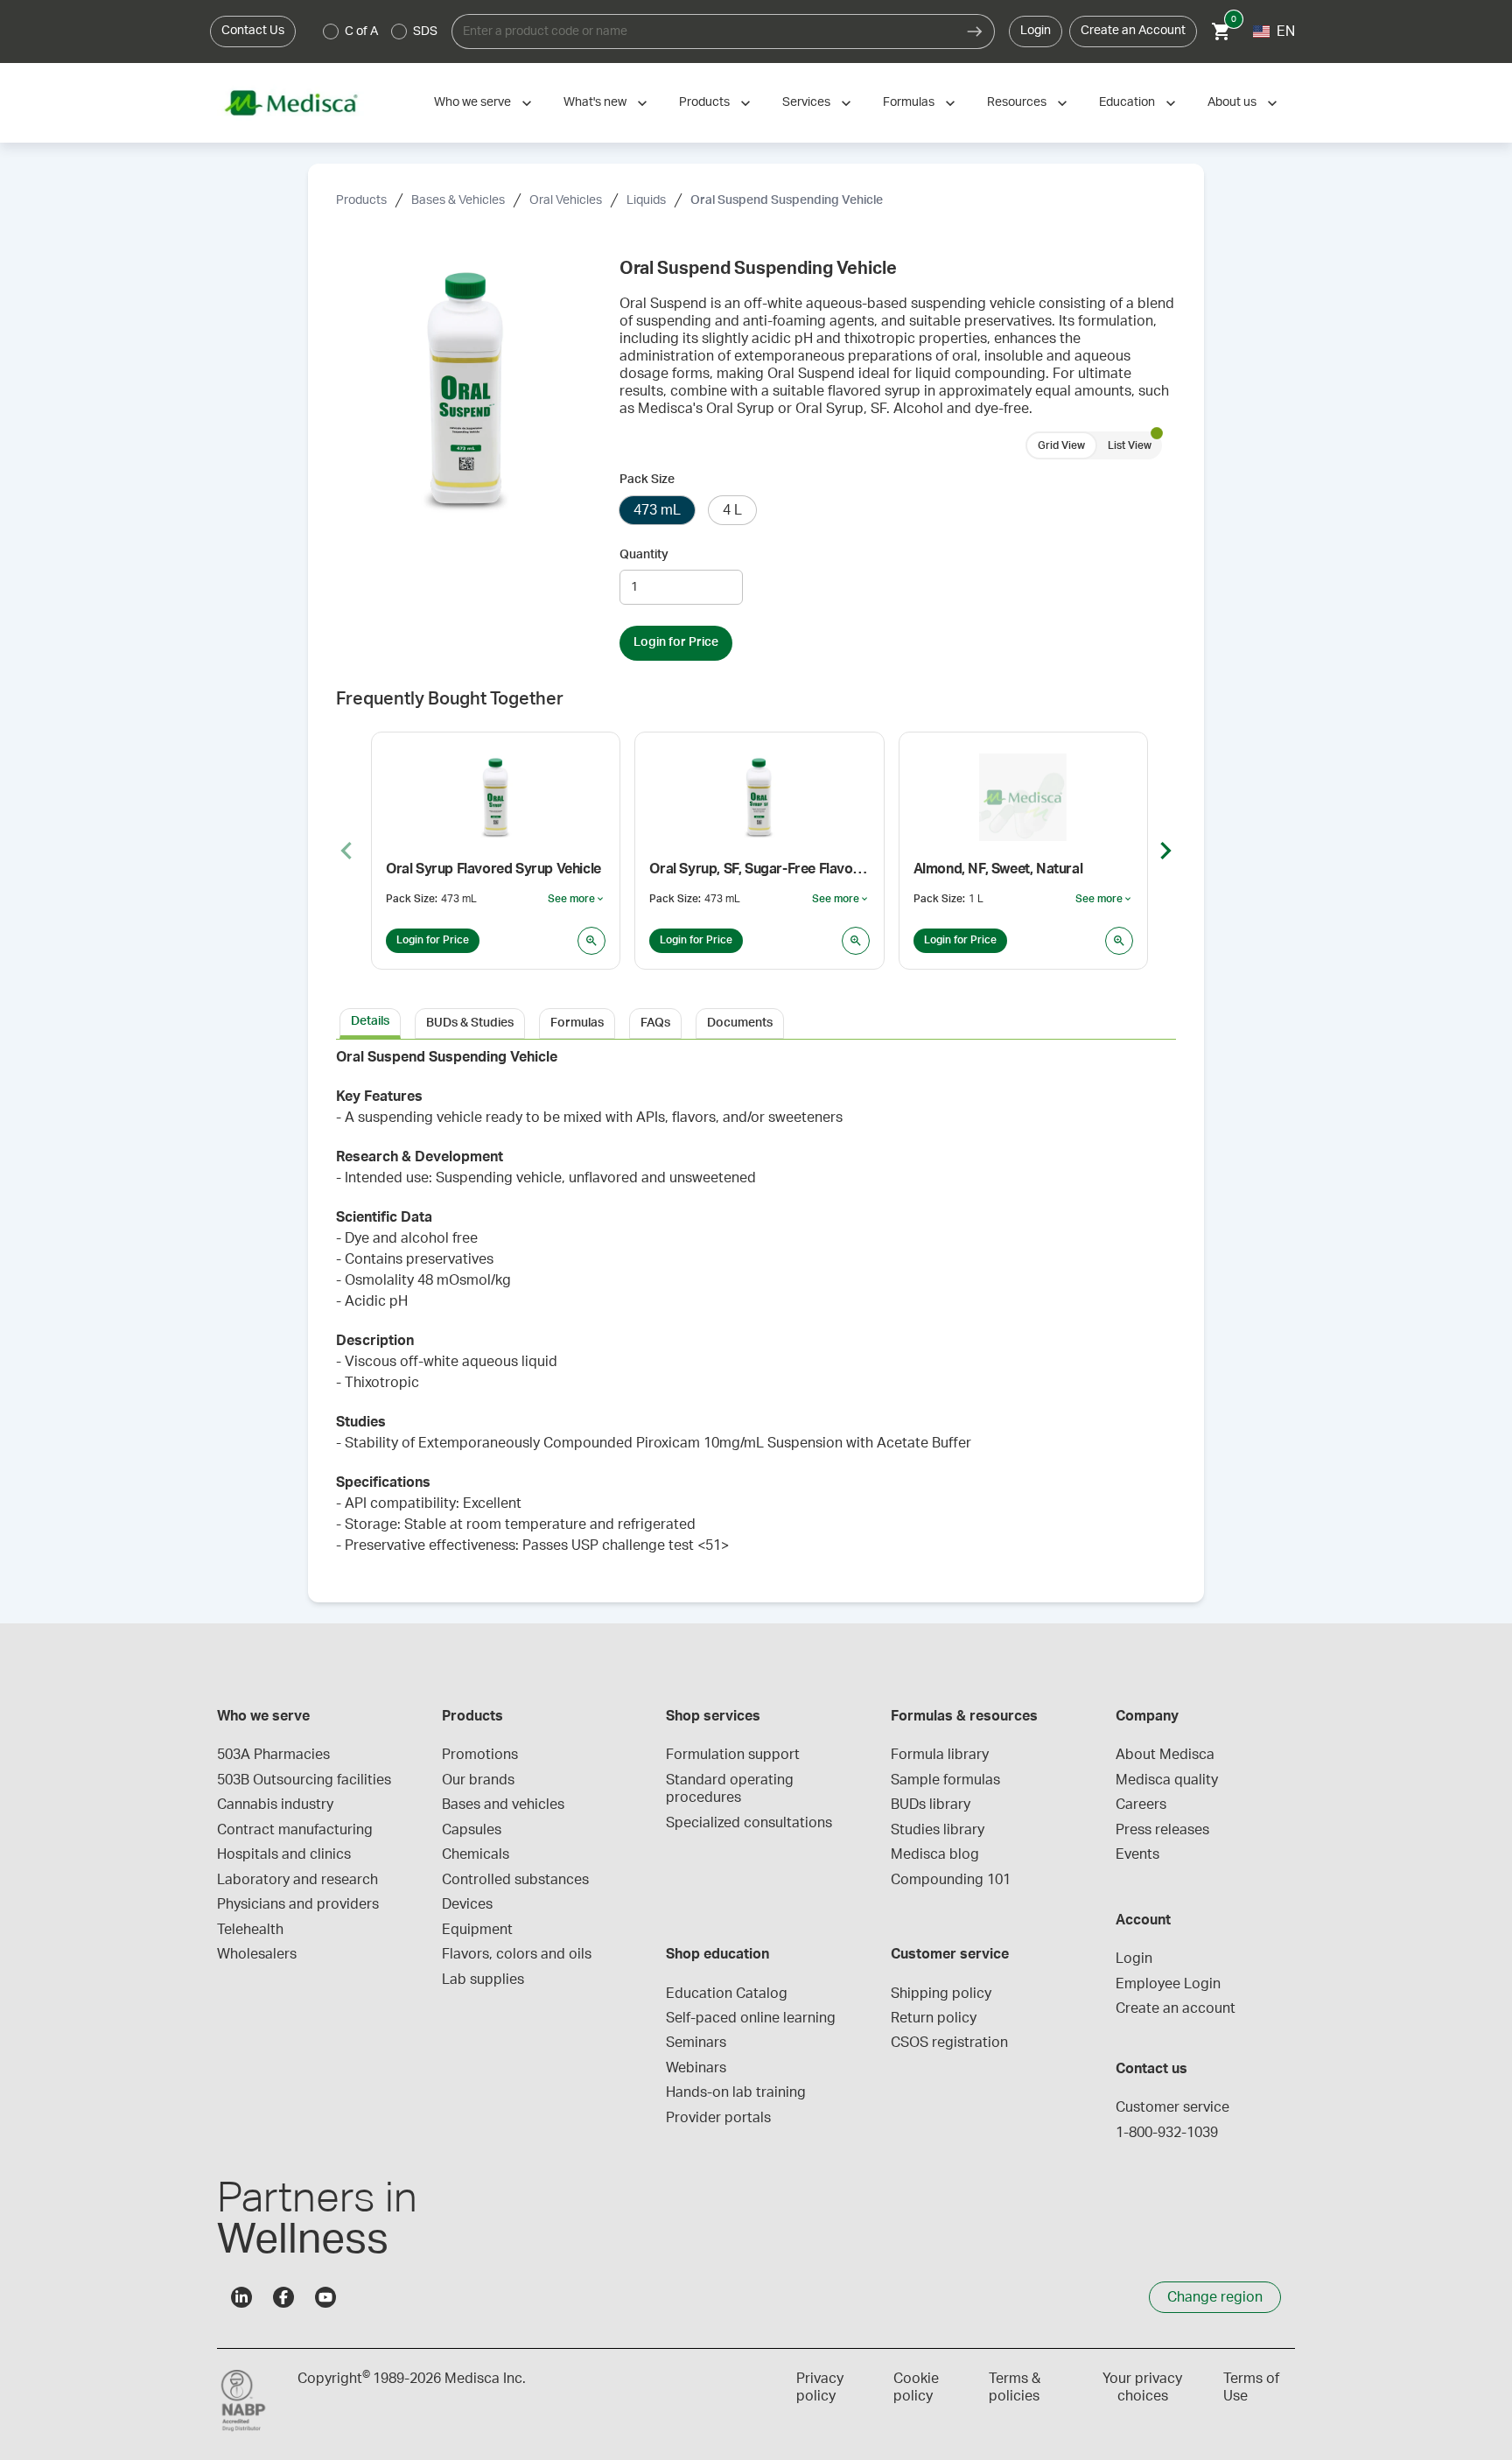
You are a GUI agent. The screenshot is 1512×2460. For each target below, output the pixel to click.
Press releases (1162, 1830)
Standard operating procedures (731, 1789)
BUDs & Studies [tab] (470, 1023)
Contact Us (253, 31)
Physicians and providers (298, 1904)
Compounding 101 (951, 1880)
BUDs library (931, 1805)
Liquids (646, 200)
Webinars (696, 2068)
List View (1130, 445)
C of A (361, 32)
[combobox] (703, 32)
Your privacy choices (1142, 2387)
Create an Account (1133, 31)
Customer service (1172, 2107)
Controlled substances (515, 1880)
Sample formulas (945, 1780)
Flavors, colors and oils (517, 1954)
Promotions (480, 1755)
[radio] (331, 32)
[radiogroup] (381, 32)
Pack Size (647, 480)
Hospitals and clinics (284, 1854)
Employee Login (1168, 1984)
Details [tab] (370, 1021)
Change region (1215, 2297)
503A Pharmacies (273, 1755)
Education (1127, 102)
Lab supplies (483, 1980)
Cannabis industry (275, 1805)
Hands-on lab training (736, 2092)
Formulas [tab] (577, 1023)
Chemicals (476, 1854)
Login (1036, 31)
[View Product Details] (591, 941)
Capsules (472, 1830)
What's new (595, 102)
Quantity (644, 555)
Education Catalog (727, 1994)
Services (806, 102)
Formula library (940, 1755)
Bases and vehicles (503, 1805)
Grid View (1061, 445)
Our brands (478, 1780)
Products (704, 102)
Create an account (1176, 2008)
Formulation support (733, 1755)
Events (1137, 1854)
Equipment (477, 1930)
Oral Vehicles (566, 200)
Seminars (696, 2043)
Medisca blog (935, 1854)
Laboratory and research (297, 1880)
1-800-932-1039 (1167, 2133)
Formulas (909, 102)
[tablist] (756, 1022)
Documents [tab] (740, 1023)
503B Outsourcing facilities (304, 1780)
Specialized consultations (749, 1823)
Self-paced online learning (751, 2018)
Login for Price (676, 642)
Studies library (938, 1830)
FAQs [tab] (655, 1023)
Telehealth (250, 1930)
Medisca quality (1167, 1780)
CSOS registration (949, 2043)
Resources (1017, 102)
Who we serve (472, 102)
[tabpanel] (756, 1311)
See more (577, 900)
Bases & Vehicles (458, 200)
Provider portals (718, 2118)
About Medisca (1165, 1755)
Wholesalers (257, 1954)
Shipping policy (941, 1994)
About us (1232, 102)
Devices (467, 1904)
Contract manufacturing (295, 1830)
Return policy (934, 2018)
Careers (1141, 1805)
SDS (425, 32)
